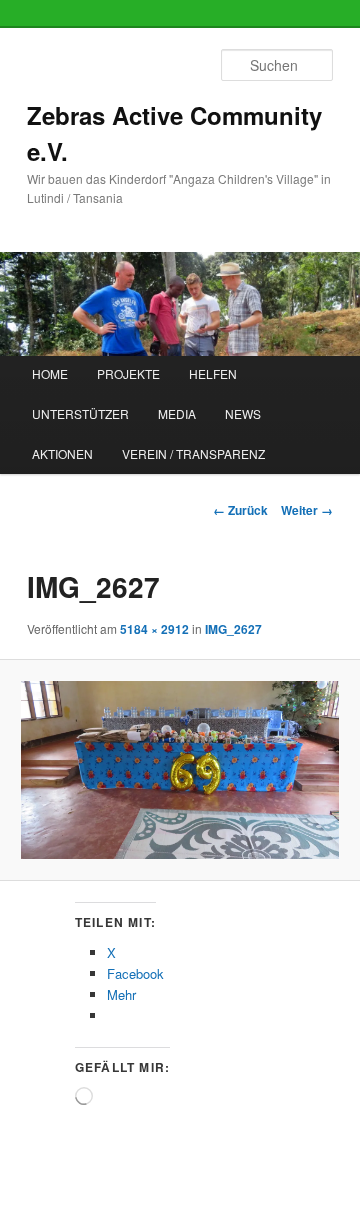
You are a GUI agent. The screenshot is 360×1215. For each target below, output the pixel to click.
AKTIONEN (62, 453)
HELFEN (213, 373)
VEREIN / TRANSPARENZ (193, 453)
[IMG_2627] (179, 770)
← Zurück (240, 510)
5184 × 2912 (154, 629)
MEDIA (177, 413)
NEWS (243, 413)
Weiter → (307, 510)
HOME (50, 373)
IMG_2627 (233, 629)
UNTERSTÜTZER (80, 413)
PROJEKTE (128, 373)
